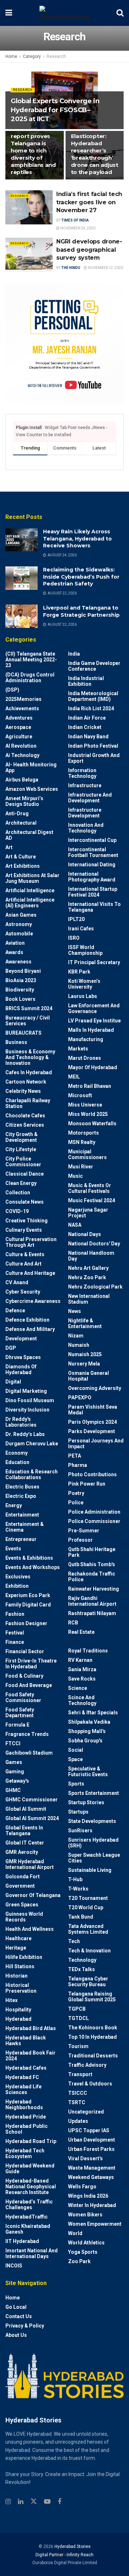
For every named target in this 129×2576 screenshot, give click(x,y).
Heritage (16, 1948)
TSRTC (77, 2102)
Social (76, 1750)
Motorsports (83, 1133)
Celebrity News (23, 1091)
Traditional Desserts (93, 2056)
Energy (14, 1505)
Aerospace (18, 727)
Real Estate (81, 1632)
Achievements (22, 708)
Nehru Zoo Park (87, 1277)
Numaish (79, 1345)
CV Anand (17, 1282)
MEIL (74, 1077)
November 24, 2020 (77, 228)
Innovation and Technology (86, 828)
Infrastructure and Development (90, 798)
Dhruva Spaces (23, 1357)
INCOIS (14, 2266)
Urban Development (92, 2140)
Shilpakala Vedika (89, 1722)
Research (56, 56)
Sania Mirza (82, 1669)
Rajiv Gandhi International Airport (92, 1601)
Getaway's (17, 1781)
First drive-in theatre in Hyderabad (31, 1664)
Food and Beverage (29, 1685)
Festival (15, 1633)
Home (11, 56)
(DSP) (12, 690)
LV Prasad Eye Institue (94, 1021)
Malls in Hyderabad (91, 1030)
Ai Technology (22, 755)
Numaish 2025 (85, 1354)
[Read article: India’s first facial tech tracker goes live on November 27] (29, 207)
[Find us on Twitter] (34, 2502)
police (76, 1503)
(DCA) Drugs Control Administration (30, 678)
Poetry (76, 1493)
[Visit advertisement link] (64, 344)
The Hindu (71, 268)
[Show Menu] (9, 13)
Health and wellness (30, 1929)
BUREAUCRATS (23, 1033)
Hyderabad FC (22, 2077)
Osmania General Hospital (89, 1376)
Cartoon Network (26, 1082)
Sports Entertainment (94, 1793)
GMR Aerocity (22, 1852)
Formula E (17, 1725)
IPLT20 (76, 919)
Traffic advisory (87, 2065)
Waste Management (92, 2168)
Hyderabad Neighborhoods (24, 2105)
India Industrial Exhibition (86, 681)
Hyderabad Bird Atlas (31, 2028)
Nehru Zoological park (95, 1287)
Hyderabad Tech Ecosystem (25, 2153)
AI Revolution (21, 746)
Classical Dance (25, 1174)
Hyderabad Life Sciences (23, 2089)
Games (14, 1762)
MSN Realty (82, 1142)
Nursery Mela (84, 1364)
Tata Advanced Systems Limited (88, 1929)
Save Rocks (82, 1679)
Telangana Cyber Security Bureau (88, 1982)
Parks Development (92, 1431)
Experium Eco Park (28, 1595)
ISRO (74, 938)
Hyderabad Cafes (26, 2068)
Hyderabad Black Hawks (26, 2041)
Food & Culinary (24, 1676)
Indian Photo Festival (93, 746)
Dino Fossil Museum (30, 1400)
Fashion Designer (26, 1623)
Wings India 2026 (88, 2196)
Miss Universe (85, 1105)
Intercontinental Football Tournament (93, 852)
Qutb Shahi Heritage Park (92, 1552)
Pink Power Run (87, 1484)
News (75, 1311)
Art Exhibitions (23, 866)
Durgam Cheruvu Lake (32, 1444)
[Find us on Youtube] (47, 2502)
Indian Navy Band (88, 737)
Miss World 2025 (88, 1114)
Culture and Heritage (30, 1273)
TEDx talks (82, 1969)
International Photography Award (92, 877)
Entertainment (22, 1515)
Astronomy (19, 924)
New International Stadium (89, 1299)
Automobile (19, 934)
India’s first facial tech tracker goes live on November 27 (89, 202)
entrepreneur (21, 1539)
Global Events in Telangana (24, 1830)
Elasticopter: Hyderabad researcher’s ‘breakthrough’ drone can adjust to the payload (95, 154)
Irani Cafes (81, 929)
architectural (21, 823)
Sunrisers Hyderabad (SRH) (93, 1843)
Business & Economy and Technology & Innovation (30, 1057)
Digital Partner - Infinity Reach (64, 2555)
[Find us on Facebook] (59, 2502)
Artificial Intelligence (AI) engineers (30, 903)
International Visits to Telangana (94, 907)
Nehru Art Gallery (88, 1268)
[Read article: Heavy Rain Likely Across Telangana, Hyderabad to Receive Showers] (21, 540)
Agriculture (19, 737)
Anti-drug (17, 813)
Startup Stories (86, 1802)
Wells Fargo (82, 2187)
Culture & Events (25, 1254)
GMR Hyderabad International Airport (30, 1864)
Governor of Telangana (33, 1895)
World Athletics (86, 2243)
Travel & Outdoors (90, 2084)
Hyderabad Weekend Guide (30, 2169)
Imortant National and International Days (32, 2253)
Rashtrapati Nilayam (92, 1613)
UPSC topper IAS (89, 2130)
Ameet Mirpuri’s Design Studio (24, 801)
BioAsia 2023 (21, 980)
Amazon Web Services (32, 789)
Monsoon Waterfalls (92, 1123)
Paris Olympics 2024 (92, 1422)
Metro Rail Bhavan (90, 1086)
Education (17, 1462)
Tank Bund (81, 1917)
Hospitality (18, 2010)
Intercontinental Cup (92, 840)
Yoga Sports (83, 2252)
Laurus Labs (83, 996)
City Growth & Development (21, 1137)
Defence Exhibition (27, 1320)
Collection (18, 1193)
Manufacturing (86, 1039)
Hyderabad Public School (27, 2129)
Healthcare (18, 1938)
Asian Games (21, 915)
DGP (11, 1348)
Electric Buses (22, 1487)
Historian (16, 1976)
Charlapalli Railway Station (28, 1103)
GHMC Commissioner (32, 1800)
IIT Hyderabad (22, 2241)
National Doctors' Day (94, 1244)
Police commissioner (94, 1521)
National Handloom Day (91, 1256)
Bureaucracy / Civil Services (28, 1021)
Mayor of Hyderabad (93, 1067)
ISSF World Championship (85, 950)
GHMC (13, 1790)
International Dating (92, 865)
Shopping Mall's (87, 1731)
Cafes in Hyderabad (29, 1072)
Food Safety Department (20, 1713)
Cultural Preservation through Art (31, 1242)
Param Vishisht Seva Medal (93, 1410)
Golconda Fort (23, 1877)
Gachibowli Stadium (29, 1753)
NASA (75, 1225)
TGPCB (77, 2009)
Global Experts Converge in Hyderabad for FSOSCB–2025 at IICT (55, 110)
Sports (76, 1784)
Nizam (76, 1336)
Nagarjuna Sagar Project (88, 1213)
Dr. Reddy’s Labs (25, 1434)
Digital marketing (26, 1391)
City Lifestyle (21, 1149)
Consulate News (25, 1202)
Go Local (16, 2307)
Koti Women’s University (84, 984)
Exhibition (17, 1586)
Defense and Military (30, 1329)
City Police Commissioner (23, 1162)
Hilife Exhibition (24, 1957)
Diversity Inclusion (27, 1410)
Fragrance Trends (27, 1734)
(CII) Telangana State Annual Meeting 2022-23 (31, 660)
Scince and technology (82, 1700)
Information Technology (82, 773)
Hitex (11, 2000)
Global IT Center (25, 1843)
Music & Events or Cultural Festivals (90, 1188)
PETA (75, 1456)
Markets (78, 1049)
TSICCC (78, 2093)
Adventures (19, 718)
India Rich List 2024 (91, 708)
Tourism (78, 2046)
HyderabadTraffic (27, 2217)
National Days (85, 1234)
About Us (16, 2335)
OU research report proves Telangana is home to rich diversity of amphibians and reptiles (33, 151)
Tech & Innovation (89, 1951)
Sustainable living (90, 1870)
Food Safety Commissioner (23, 1697)
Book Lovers (20, 999)
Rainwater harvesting (94, 1589)
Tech (74, 1941)
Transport (80, 2074)
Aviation (15, 943)
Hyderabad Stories (72, 2547)
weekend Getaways (91, 2177)
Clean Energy (21, 1183)
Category (32, 56)
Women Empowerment (95, 2224)
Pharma (78, 1465)
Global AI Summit (26, 1809)
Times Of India (75, 220)
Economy (16, 1453)
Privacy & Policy (25, 2326)
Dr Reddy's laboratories (21, 1422)
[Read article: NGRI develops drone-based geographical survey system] (29, 255)
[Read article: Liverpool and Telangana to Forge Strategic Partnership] (21, 616)
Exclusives (18, 1577)
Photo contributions (92, 1474)
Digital (13, 1382)
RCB (73, 1623)
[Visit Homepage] (64, 13)
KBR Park (79, 972)
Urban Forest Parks (91, 2149)
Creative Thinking (27, 1221)
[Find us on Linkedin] (21, 2502)
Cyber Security (23, 1292)
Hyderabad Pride (26, 2117)
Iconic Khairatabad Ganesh (28, 2229)
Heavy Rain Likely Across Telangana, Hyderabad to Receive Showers (77, 539)
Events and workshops (33, 1567)
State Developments (92, 1821)
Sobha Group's (85, 1741)
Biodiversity (20, 990)
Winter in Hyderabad (92, 2205)
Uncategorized (86, 2112)
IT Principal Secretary (94, 962)
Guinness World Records (24, 1917)
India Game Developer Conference (94, 666)
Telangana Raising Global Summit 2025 (92, 1997)
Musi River (81, 1167)
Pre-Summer (84, 1531)
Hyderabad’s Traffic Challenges (29, 2205)
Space (75, 1759)
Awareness (18, 962)
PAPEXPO (80, 1398)
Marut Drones (85, 1058)
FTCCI (13, 1743)
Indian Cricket (85, 727)
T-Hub (75, 1879)
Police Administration (94, 1512)
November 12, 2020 (105, 268)
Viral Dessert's (85, 2158)
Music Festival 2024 (92, 1200)
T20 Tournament (88, 1898)
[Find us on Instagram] (8, 2502)
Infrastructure (85, 785)
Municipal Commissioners (87, 1154)
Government (20, 1886)
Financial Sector (25, 1651)
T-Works (78, 1889)
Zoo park (79, 2261)
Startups (78, 1812)
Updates (78, 2121)
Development (21, 1339)
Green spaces (22, 1905)
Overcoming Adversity (95, 1388)
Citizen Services (25, 1125)
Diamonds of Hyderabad (21, 1369)
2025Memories (23, 699)
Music (75, 1176)
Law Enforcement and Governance (94, 1008)
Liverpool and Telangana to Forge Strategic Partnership (81, 611)
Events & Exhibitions (29, 1558)
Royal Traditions (88, 1651)
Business (16, 1042)
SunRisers (80, 1830)
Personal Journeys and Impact (96, 1444)
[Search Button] (120, 13)
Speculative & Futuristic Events (88, 1772)
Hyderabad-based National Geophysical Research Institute (31, 2187)
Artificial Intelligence (30, 890)
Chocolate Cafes (25, 1116)
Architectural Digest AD (29, 835)
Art (9, 847)
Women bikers (85, 2215)
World (75, 2233)
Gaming (15, 1772)
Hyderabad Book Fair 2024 (30, 2056)
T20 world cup (86, 1907)
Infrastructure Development (85, 813)
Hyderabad (18, 2019)
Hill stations (20, 1966)
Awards (14, 952)
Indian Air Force (87, 718)
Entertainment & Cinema (25, 1527)
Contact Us (19, 2316)
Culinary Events (24, 1230)
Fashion (15, 1614)
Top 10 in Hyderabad (92, 2037)
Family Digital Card (28, 1605)
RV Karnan (80, 1660)
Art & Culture (21, 857)
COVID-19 (17, 1211)
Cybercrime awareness (33, 1301)
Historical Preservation (21, 1988)
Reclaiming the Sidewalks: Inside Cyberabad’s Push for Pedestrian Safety (81, 577)
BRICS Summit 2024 (29, 1008)
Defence (15, 1310)
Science (78, 1688)
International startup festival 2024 (93, 892)
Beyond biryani (23, 971)
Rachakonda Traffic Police (92, 1577)
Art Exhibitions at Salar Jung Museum (32, 878)
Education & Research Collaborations (32, 1474)
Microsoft (80, 1095)
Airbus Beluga (22, 780)
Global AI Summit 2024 (32, 1818)
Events (13, 1549)
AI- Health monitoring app (31, 767)
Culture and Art (23, 1264)
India (74, 654)
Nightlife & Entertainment (85, 1323)
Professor (80, 1540)
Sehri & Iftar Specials (93, 1713)
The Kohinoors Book (93, 2028)
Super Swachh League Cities (94, 1858)
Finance (15, 1642)
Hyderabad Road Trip (31, 2141)
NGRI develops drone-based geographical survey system (89, 250)
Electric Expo (21, 1496)
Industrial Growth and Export (94, 758)
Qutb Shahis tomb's (92, 1564)
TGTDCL (78, 2018)
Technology (82, 1960)
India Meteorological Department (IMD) (93, 696)
